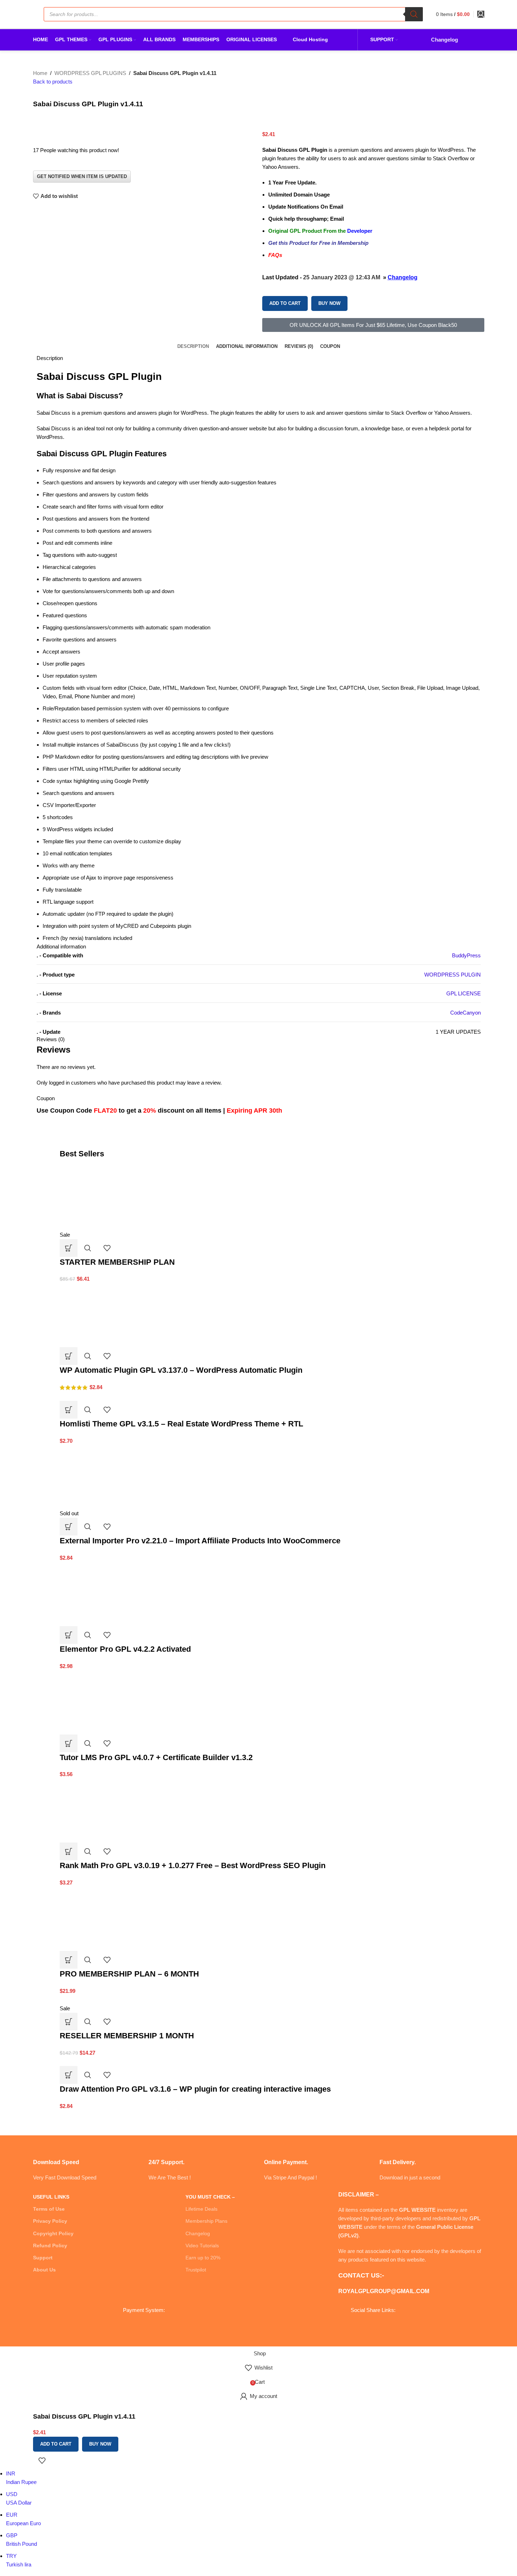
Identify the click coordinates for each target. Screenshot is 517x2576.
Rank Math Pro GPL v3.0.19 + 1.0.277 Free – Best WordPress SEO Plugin (193, 1865)
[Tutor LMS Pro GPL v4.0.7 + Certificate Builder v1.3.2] (113, 1702)
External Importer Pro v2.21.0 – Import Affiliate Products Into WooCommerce (200, 1541)
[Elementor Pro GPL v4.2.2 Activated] (113, 1594)
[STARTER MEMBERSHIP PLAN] (113, 1198)
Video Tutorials (202, 2246)
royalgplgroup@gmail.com (384, 2291)
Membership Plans (206, 2221)
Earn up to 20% (203, 2258)
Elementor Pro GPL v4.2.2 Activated (125, 1649)
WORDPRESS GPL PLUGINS (90, 73)
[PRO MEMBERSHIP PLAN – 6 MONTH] (113, 1918)
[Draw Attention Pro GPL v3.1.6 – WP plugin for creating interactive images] (90, 2061)
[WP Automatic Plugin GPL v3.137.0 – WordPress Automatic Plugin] (113, 1315)
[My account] (481, 14)
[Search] (414, 14)
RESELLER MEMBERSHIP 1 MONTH (127, 2036)
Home (40, 73)
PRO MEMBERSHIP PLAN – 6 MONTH (129, 1974)
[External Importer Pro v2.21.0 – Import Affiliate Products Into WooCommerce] (113, 1477)
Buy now (329, 303)
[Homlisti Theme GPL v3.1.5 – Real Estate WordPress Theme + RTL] (87, 1396)
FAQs (275, 255)
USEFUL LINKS (51, 2197)
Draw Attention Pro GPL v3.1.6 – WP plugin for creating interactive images (195, 2089)
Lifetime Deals (201, 2209)
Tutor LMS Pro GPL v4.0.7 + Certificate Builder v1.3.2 (156, 1757)
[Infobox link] (85, 2161)
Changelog (403, 277)
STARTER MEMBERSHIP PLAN (117, 1262)
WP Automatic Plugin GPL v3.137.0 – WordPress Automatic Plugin (181, 1370)
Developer (359, 231)
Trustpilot (196, 2270)
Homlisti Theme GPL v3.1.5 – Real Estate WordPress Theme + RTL (181, 1424)
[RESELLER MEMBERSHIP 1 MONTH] (108, 1999)
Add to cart (285, 303)
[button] (69, 1248)
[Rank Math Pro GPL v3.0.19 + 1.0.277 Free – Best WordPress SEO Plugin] (113, 1810)
